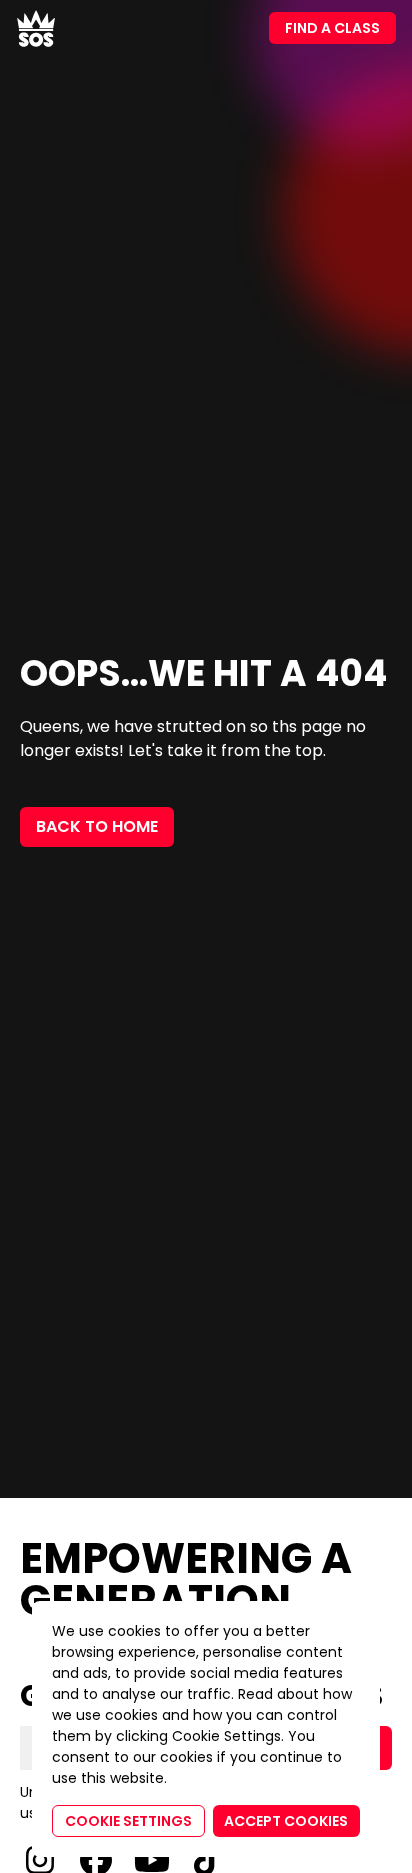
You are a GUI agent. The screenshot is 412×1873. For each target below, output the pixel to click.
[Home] (36, 28)
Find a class (332, 28)
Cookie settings (128, 1821)
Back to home (97, 826)
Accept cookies (286, 1821)
